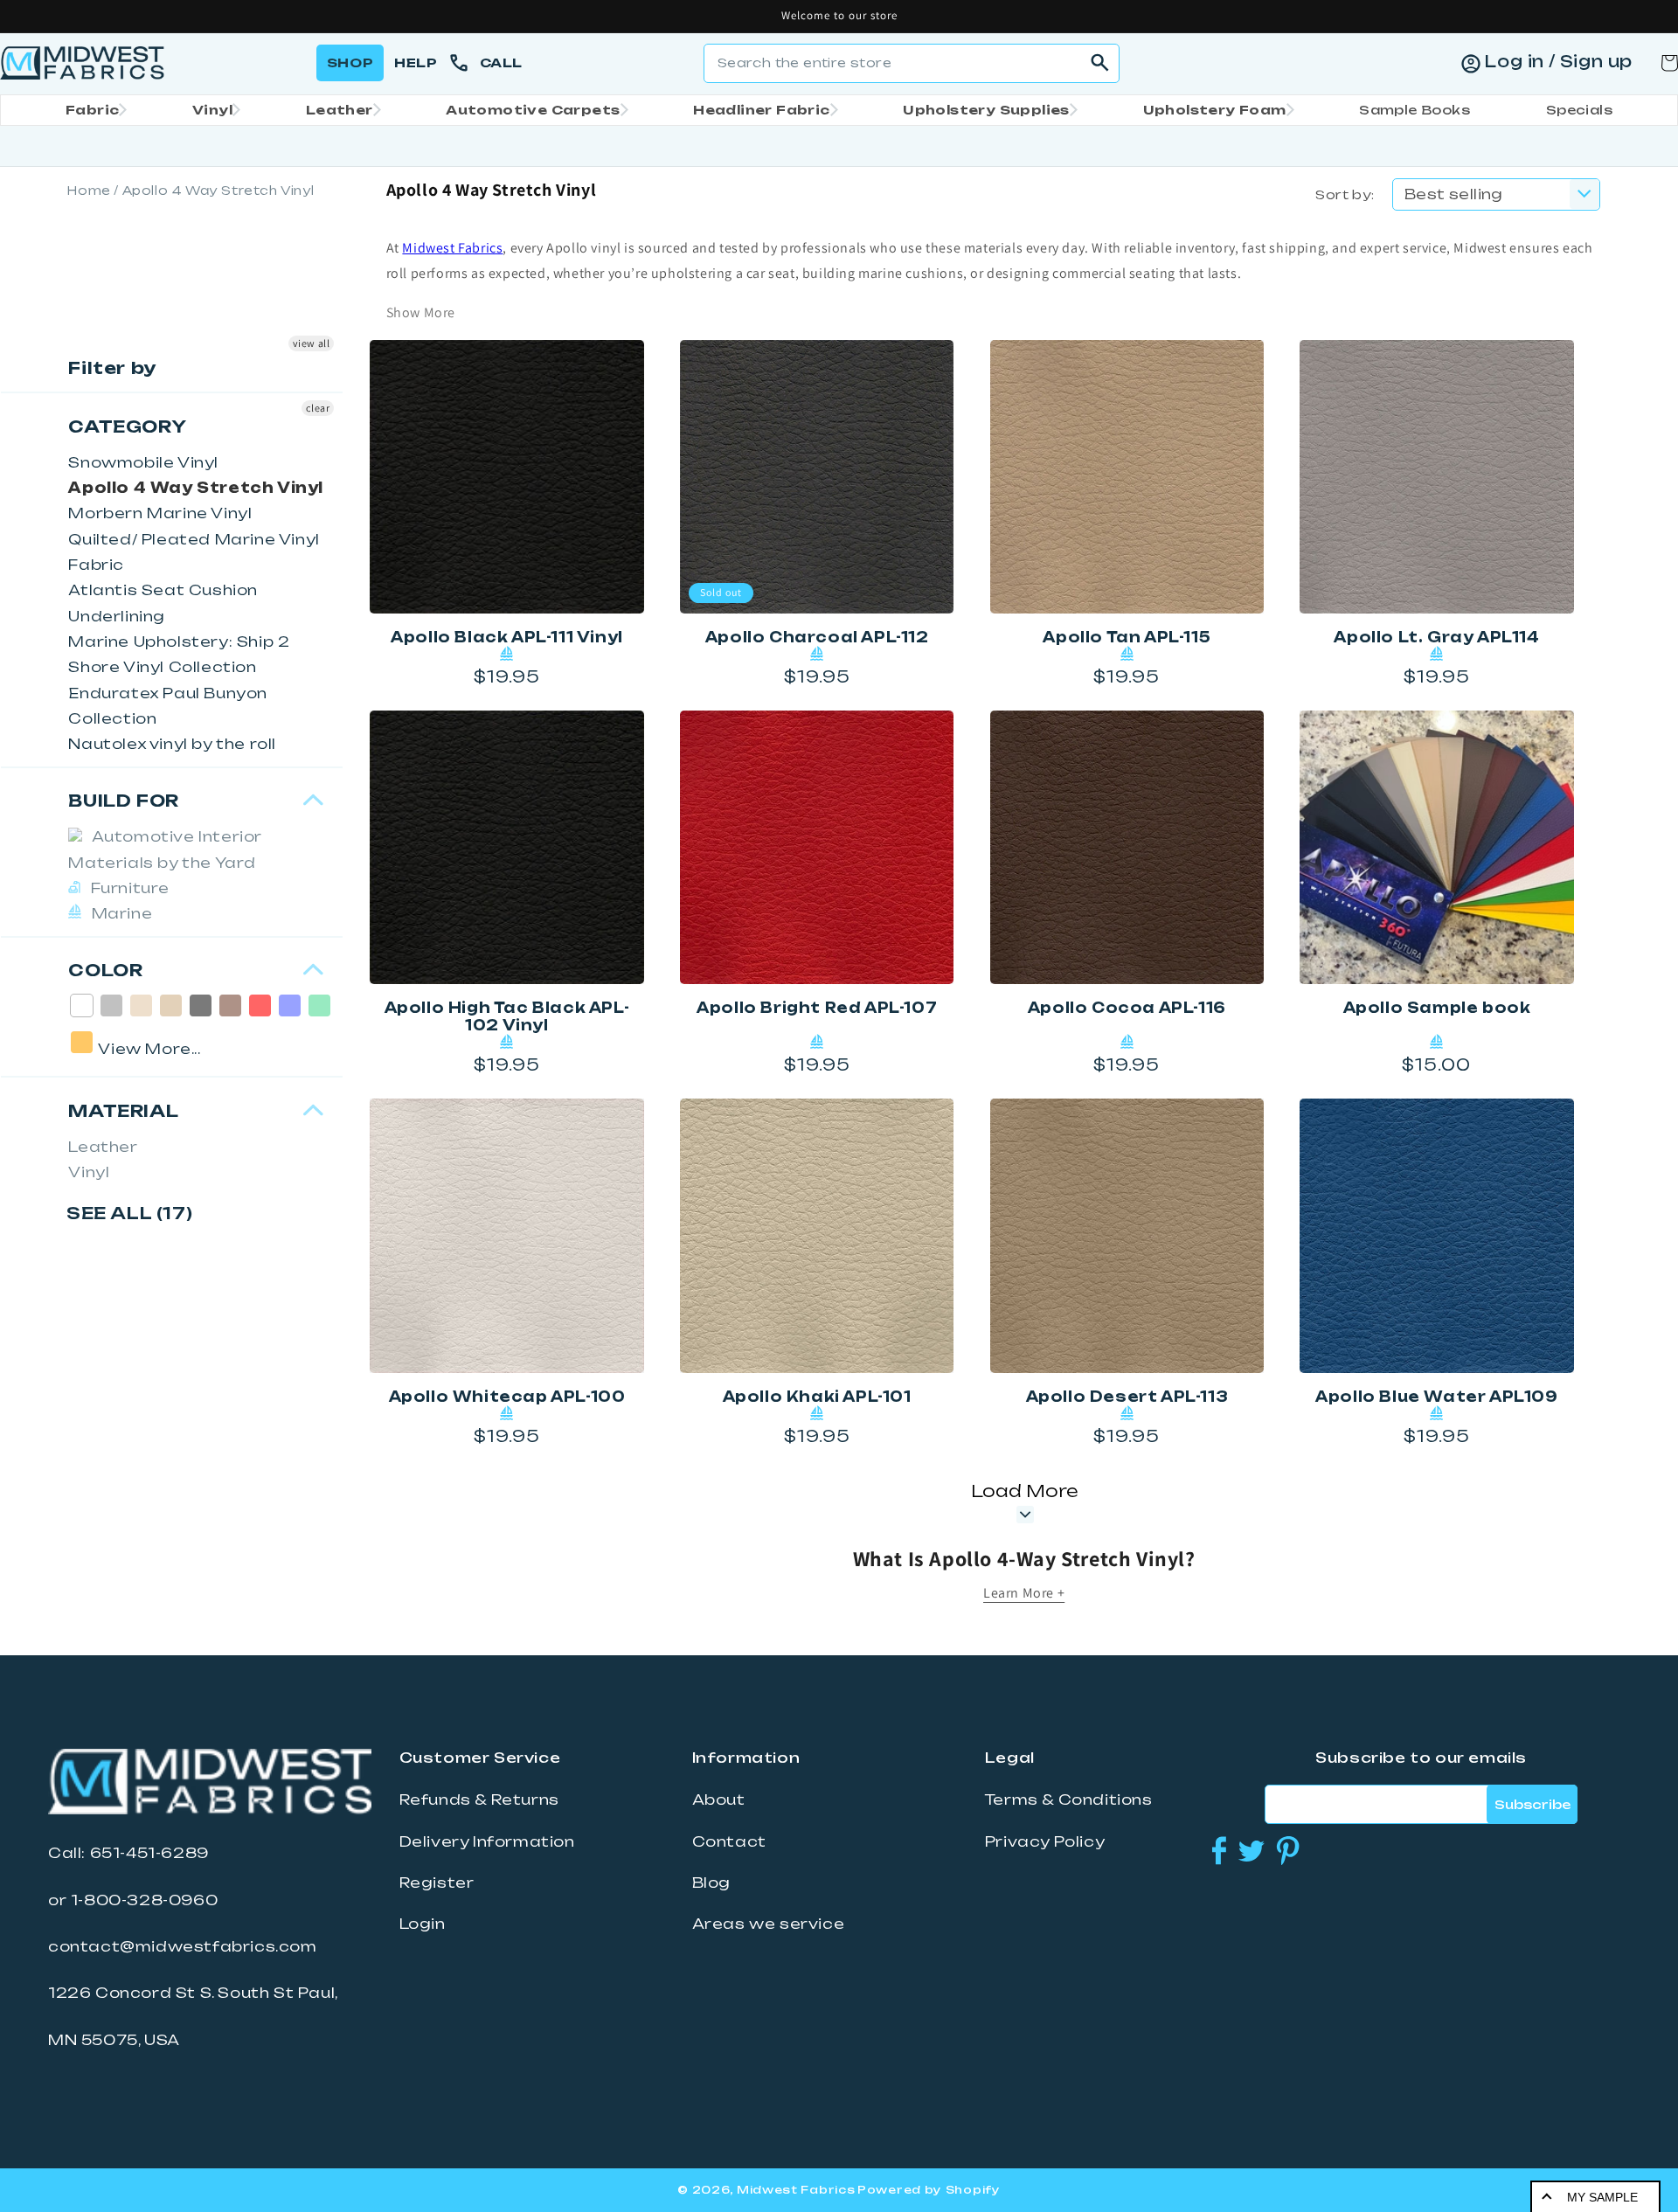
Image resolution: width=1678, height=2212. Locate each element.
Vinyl (212, 110)
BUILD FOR (123, 801)
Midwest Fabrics (452, 248)
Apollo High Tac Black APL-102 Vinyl (507, 1016)
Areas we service (769, 1924)
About (719, 1799)
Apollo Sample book (1437, 1008)
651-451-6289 (149, 1853)
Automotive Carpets (533, 110)
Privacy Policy (1045, 1841)
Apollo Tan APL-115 (1127, 637)
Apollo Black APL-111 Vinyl (507, 637)
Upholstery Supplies (986, 110)
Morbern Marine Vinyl (160, 513)
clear (318, 408)
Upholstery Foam (1215, 110)
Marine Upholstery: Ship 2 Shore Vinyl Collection (179, 654)
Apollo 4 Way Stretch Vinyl (196, 488)
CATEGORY (127, 426)
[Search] (1100, 63)
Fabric (92, 110)
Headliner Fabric (761, 110)
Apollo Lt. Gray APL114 (1436, 637)
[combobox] (912, 63)
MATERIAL (123, 1111)
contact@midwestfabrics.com (183, 1946)
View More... (149, 1049)
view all (312, 343)
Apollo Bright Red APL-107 (817, 1008)
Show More (421, 312)
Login (423, 1924)
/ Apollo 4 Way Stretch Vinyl (214, 191)
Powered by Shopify (929, 2190)
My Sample (1602, 2197)
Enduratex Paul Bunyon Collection (168, 706)
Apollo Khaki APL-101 (817, 1397)
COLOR (105, 970)
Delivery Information (487, 1841)
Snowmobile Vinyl (143, 462)
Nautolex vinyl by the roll (172, 744)
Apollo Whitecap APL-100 (507, 1397)
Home (89, 191)
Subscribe (1532, 1804)
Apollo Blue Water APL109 (1436, 1397)
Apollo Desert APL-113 (1127, 1397)
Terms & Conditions (1069, 1799)
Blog (711, 1883)
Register (437, 1883)
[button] (91, 110)
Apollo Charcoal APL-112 (817, 637)
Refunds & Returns (479, 1799)
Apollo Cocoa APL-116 (1127, 1008)
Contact (729, 1841)
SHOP (350, 62)
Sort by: (1345, 194)
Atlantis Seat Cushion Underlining (163, 603)
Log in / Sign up (1558, 61)
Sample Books (1415, 110)
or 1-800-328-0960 (133, 1900)
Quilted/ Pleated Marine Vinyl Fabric (194, 552)
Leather (340, 110)
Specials (1579, 110)
